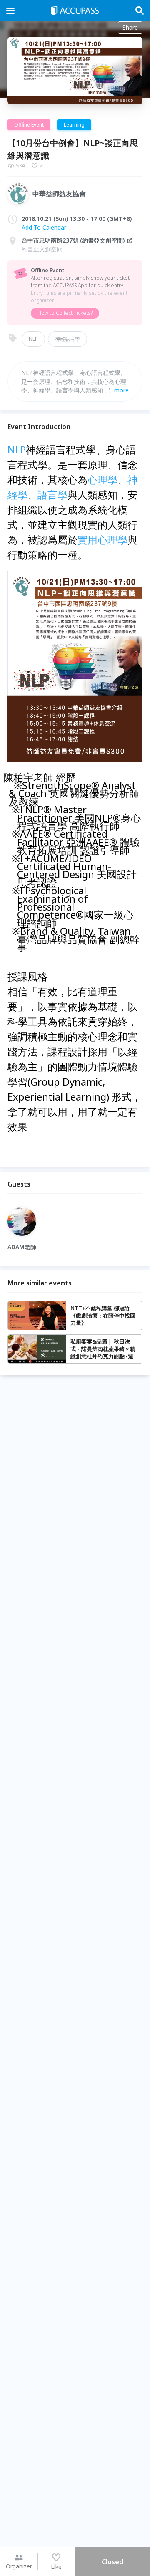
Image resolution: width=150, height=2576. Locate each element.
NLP (33, 339)
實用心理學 (102, 540)
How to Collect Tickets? (65, 313)
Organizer (19, 2566)
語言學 (52, 495)
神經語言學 (67, 339)
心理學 (102, 480)
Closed (112, 2562)
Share (130, 27)
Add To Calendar (44, 227)
